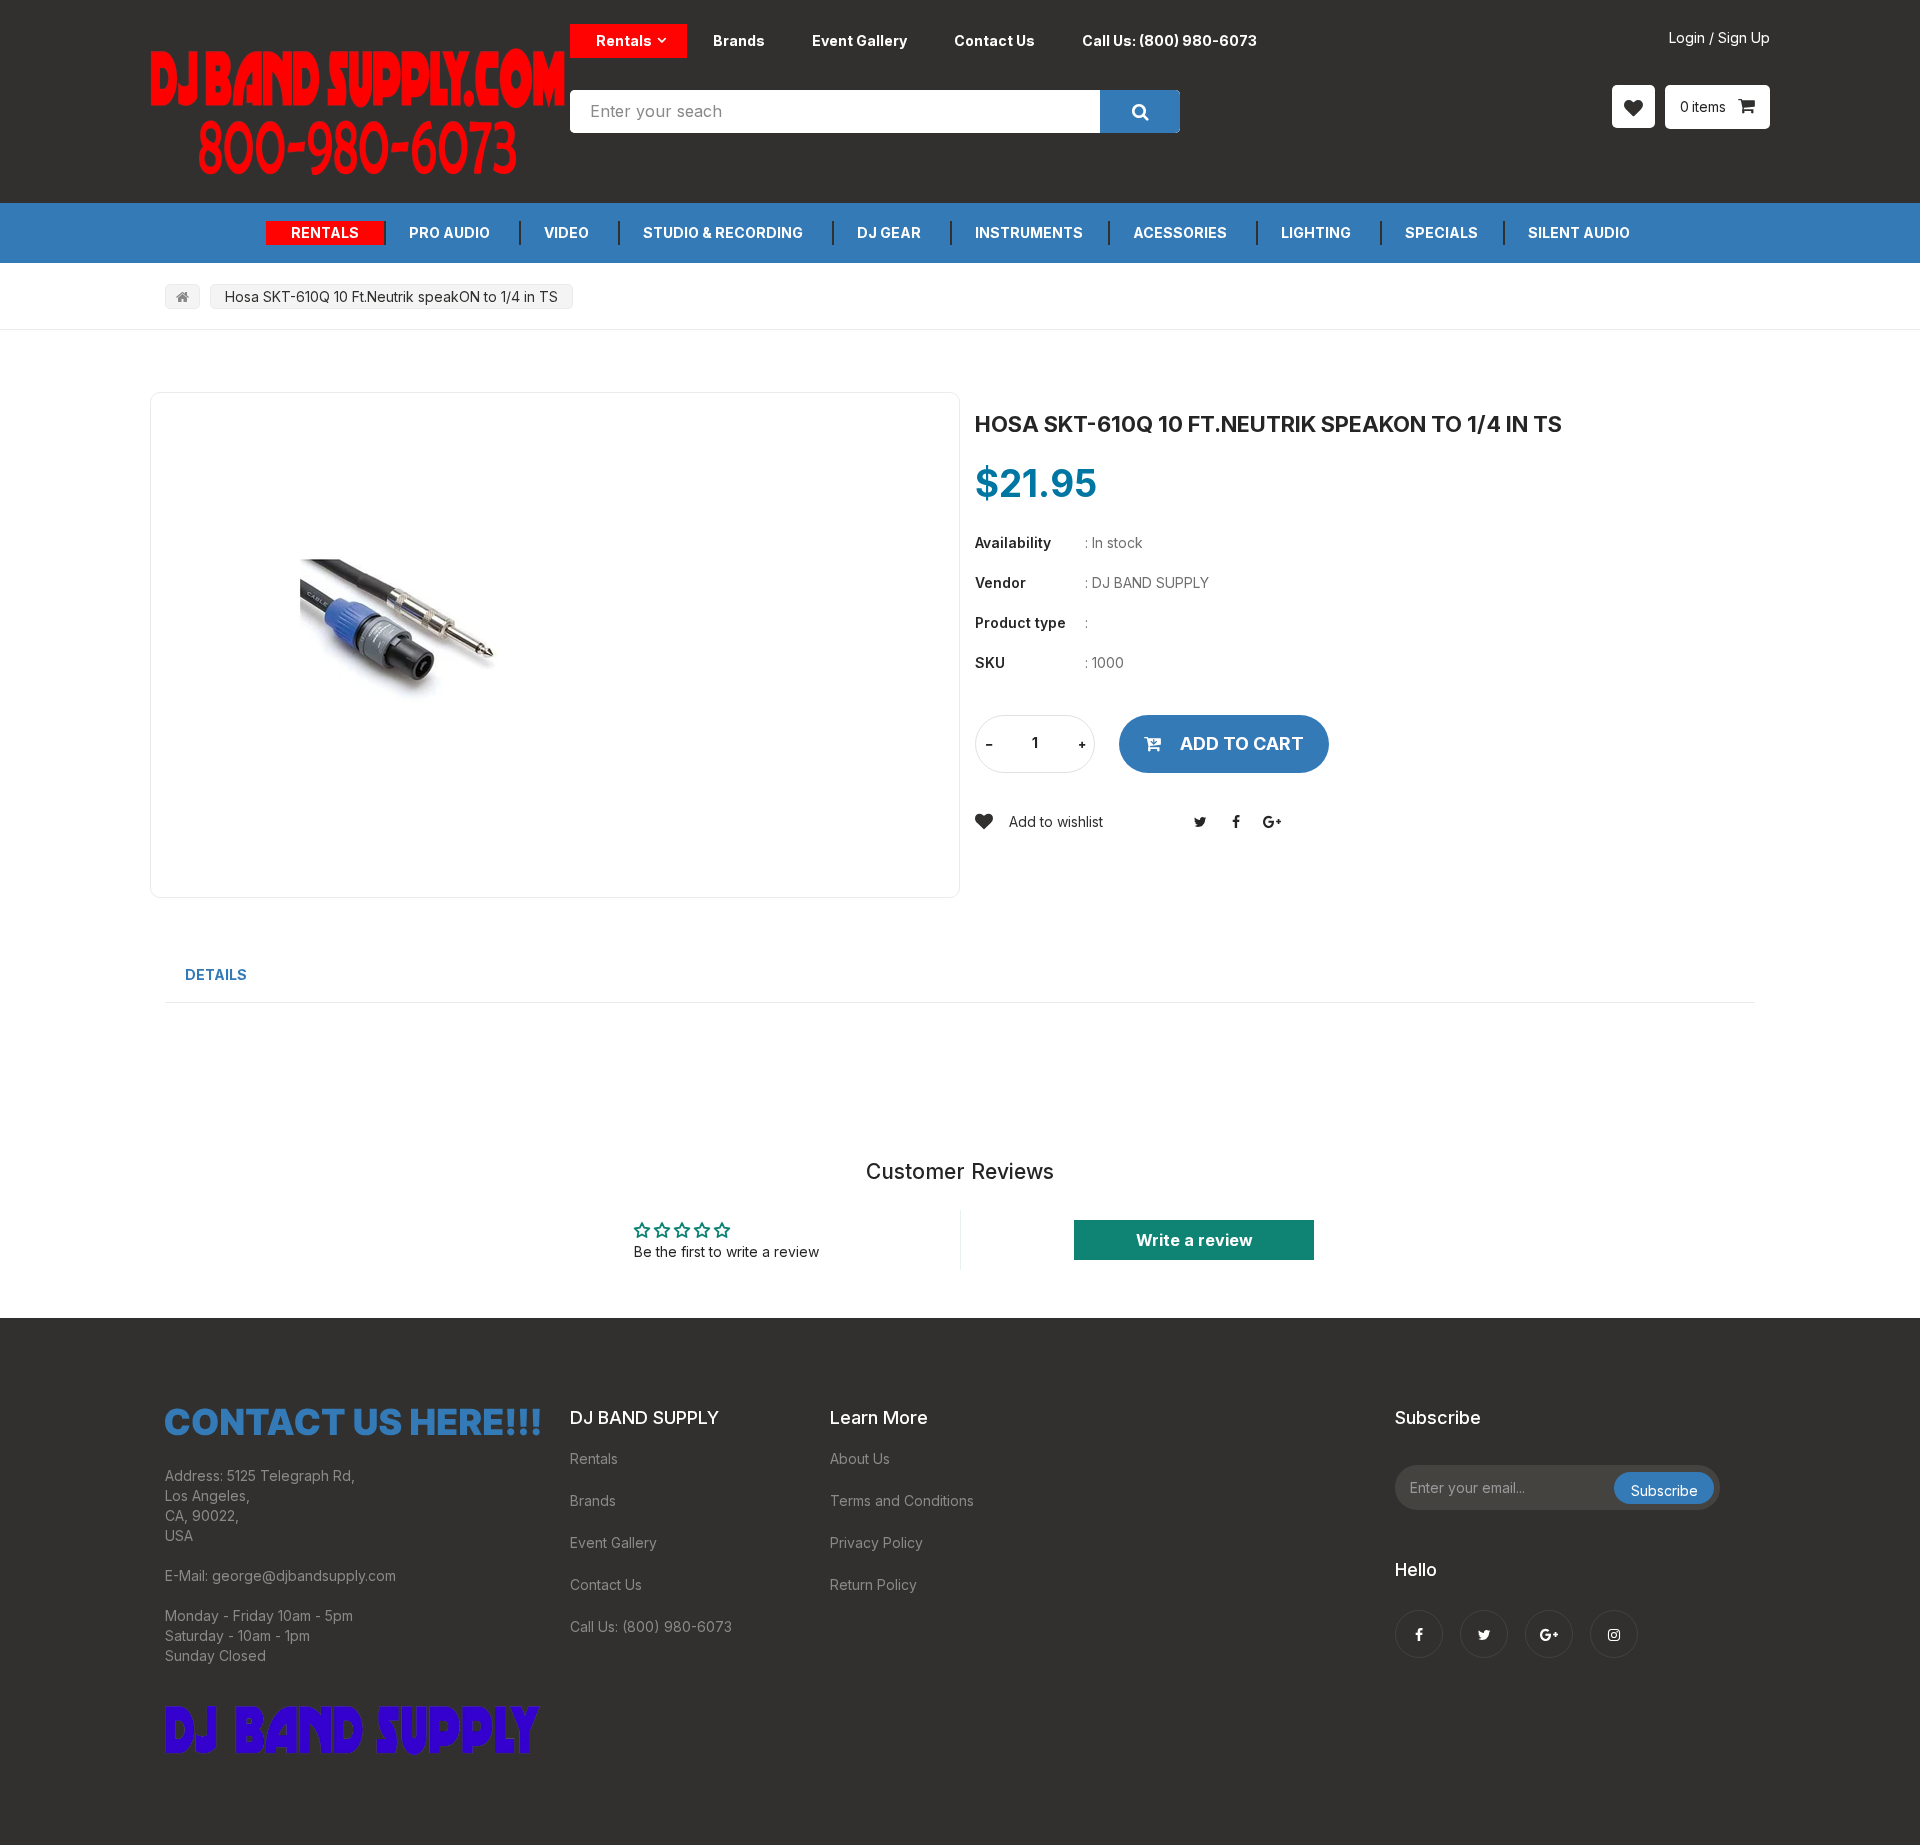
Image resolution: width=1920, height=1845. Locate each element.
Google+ (1272, 822)
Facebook (1236, 822)
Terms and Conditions (902, 1500)
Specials (1441, 232)
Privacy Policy (876, 1542)
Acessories (1180, 232)
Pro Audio (449, 232)
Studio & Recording (723, 232)
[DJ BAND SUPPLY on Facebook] (1419, 1621)
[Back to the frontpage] (182, 296)
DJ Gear (889, 232)
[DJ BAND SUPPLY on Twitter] (1484, 1621)
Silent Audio (1579, 232)
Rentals (624, 40)
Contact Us (994, 40)
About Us (860, 1458)
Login (1687, 37)
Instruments (1029, 232)
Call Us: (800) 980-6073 (1169, 40)
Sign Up (1744, 37)
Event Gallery (859, 40)
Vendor (1000, 582)
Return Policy (873, 1584)
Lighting (1316, 232)
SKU (990, 662)
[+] (1082, 745)
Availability (1013, 542)
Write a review (1194, 1240)
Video (566, 232)
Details (216, 974)
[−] (989, 745)
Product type (1020, 622)
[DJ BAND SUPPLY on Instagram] (1614, 1621)
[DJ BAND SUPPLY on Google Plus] (1549, 1621)
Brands (739, 40)
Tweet (1200, 822)
